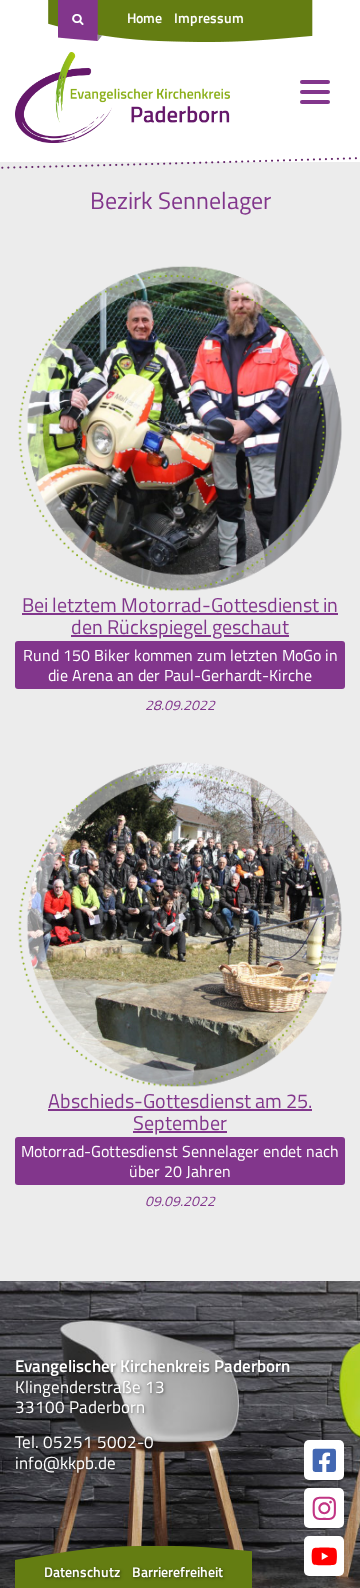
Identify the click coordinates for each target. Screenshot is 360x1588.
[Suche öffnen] (80, 21)
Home (144, 17)
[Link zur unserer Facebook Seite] (324, 1460)
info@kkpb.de (65, 1463)
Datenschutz (82, 1571)
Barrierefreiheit (177, 1571)
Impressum (209, 17)
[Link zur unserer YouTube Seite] (324, 1556)
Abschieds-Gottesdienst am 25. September (180, 1112)
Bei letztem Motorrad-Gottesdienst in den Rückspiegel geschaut (180, 616)
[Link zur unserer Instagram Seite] (324, 1508)
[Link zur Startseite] (122, 102)
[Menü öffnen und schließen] (315, 92)
